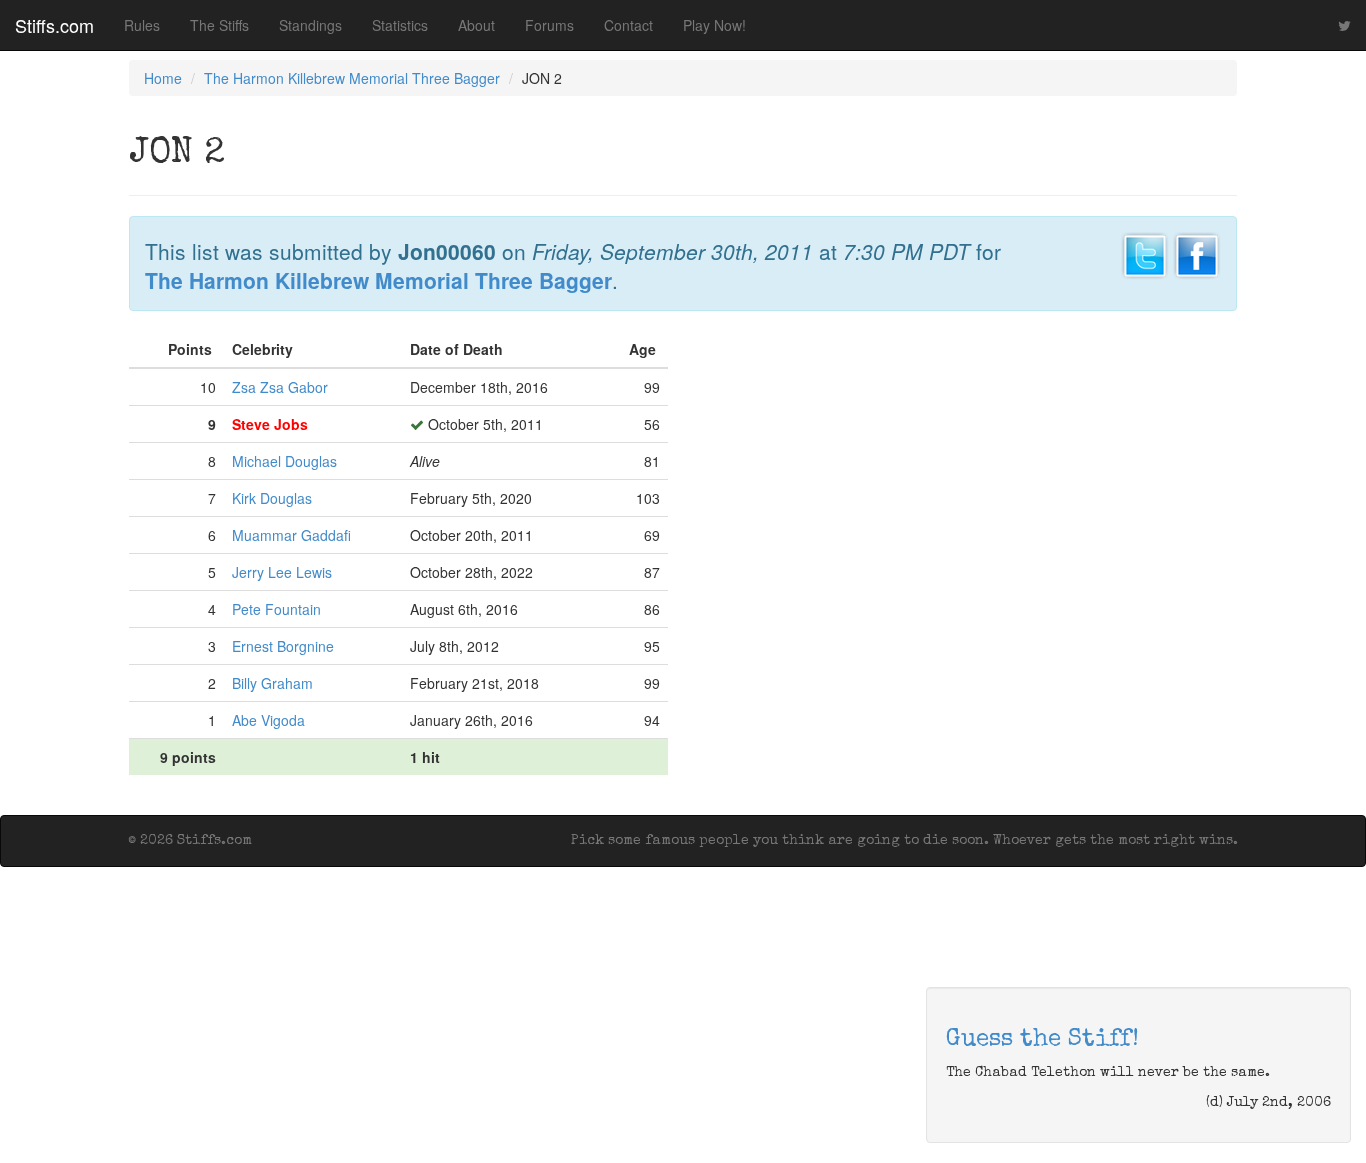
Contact (628, 25)
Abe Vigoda (268, 720)
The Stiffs (219, 25)
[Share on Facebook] (1197, 253)
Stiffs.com (54, 25)
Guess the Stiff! (1042, 1040)
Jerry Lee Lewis (282, 572)
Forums (549, 25)
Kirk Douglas (272, 498)
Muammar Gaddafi (291, 535)
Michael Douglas (284, 461)
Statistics (400, 25)
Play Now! (714, 25)
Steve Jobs (270, 424)
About (476, 25)
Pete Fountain (276, 609)
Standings (310, 25)
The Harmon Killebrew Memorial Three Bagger (352, 78)
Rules (142, 25)
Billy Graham (272, 683)
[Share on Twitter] (1145, 253)
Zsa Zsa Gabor (280, 387)
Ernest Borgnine (283, 646)
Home (163, 78)
